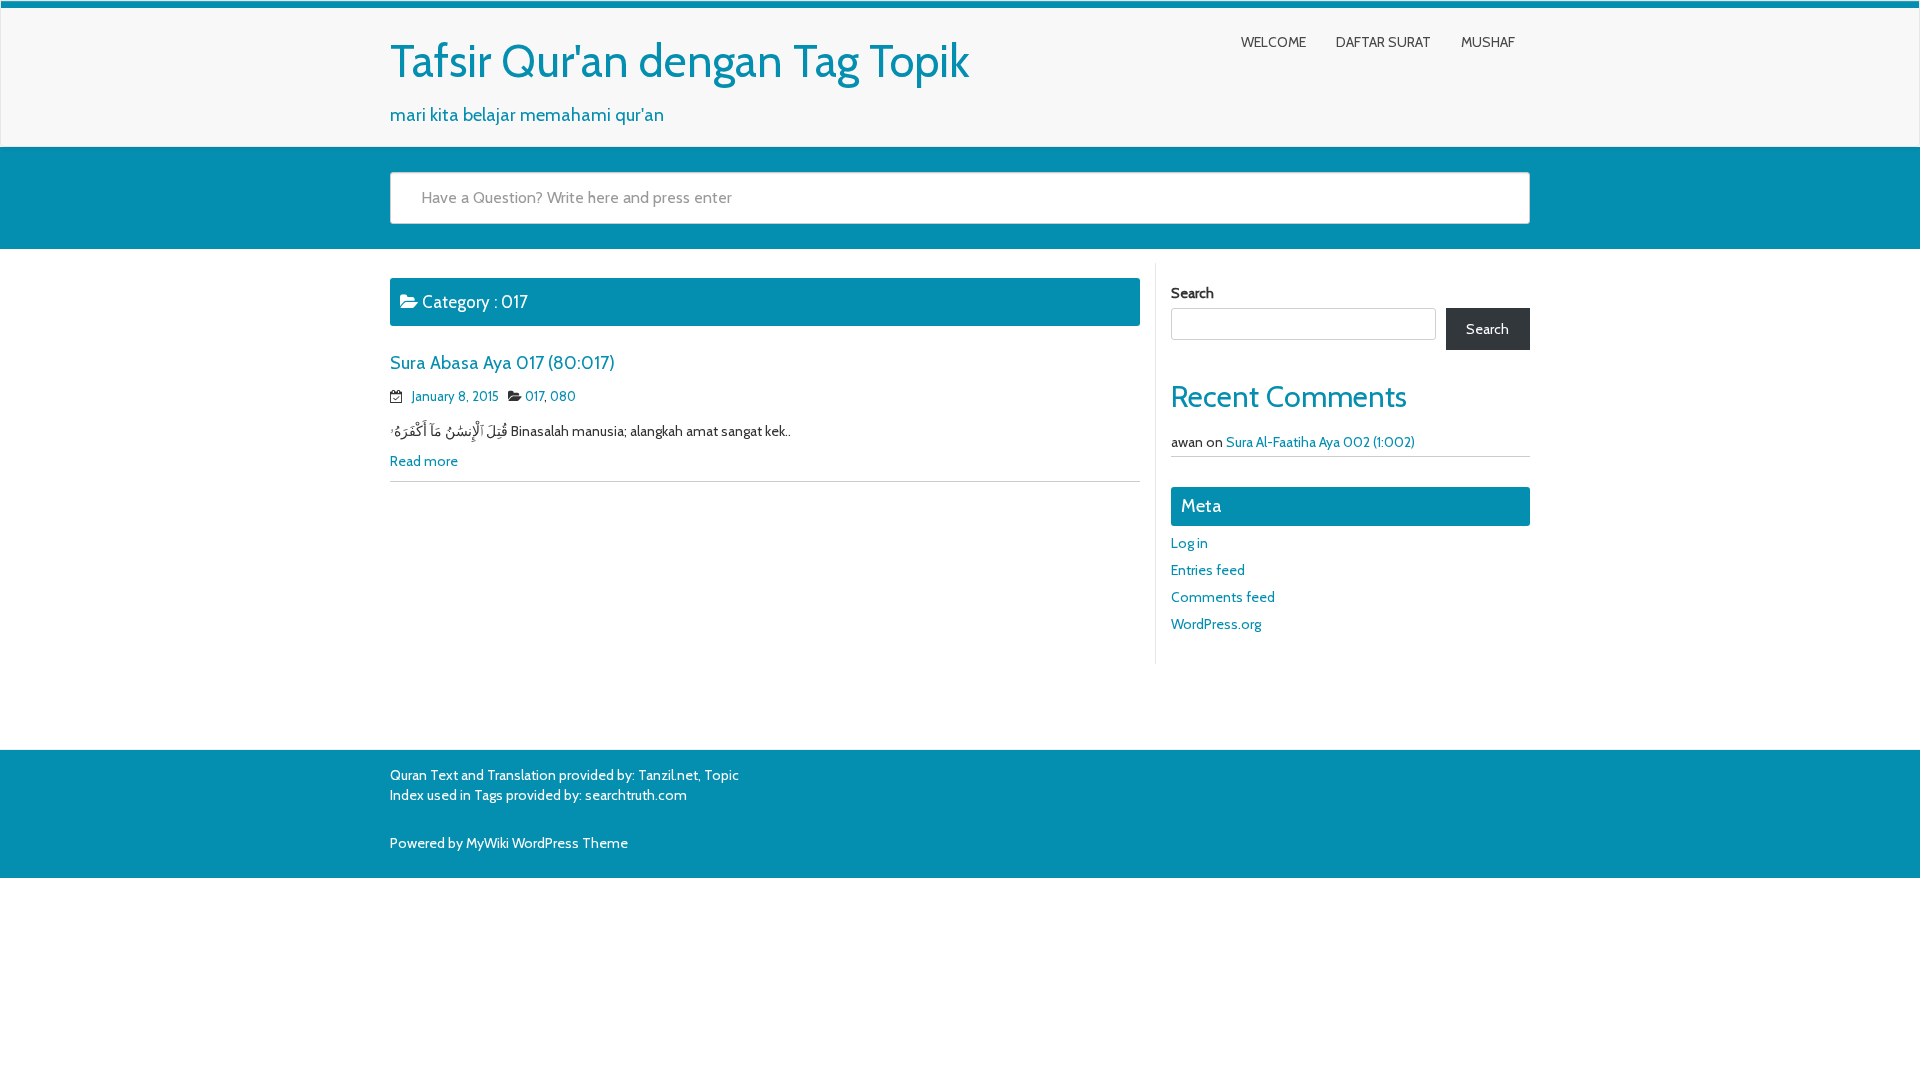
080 (563, 396)
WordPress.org (1216, 624)
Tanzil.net (668, 775)
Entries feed (1208, 570)
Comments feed (1223, 597)
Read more (424, 461)
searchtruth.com (636, 795)
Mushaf (1488, 42)
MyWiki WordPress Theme (547, 843)
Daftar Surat (1383, 42)
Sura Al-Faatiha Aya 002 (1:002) (1320, 442)
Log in (1189, 543)
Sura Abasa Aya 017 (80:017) (502, 363)
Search (1192, 293)
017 (534, 396)
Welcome (1273, 42)
